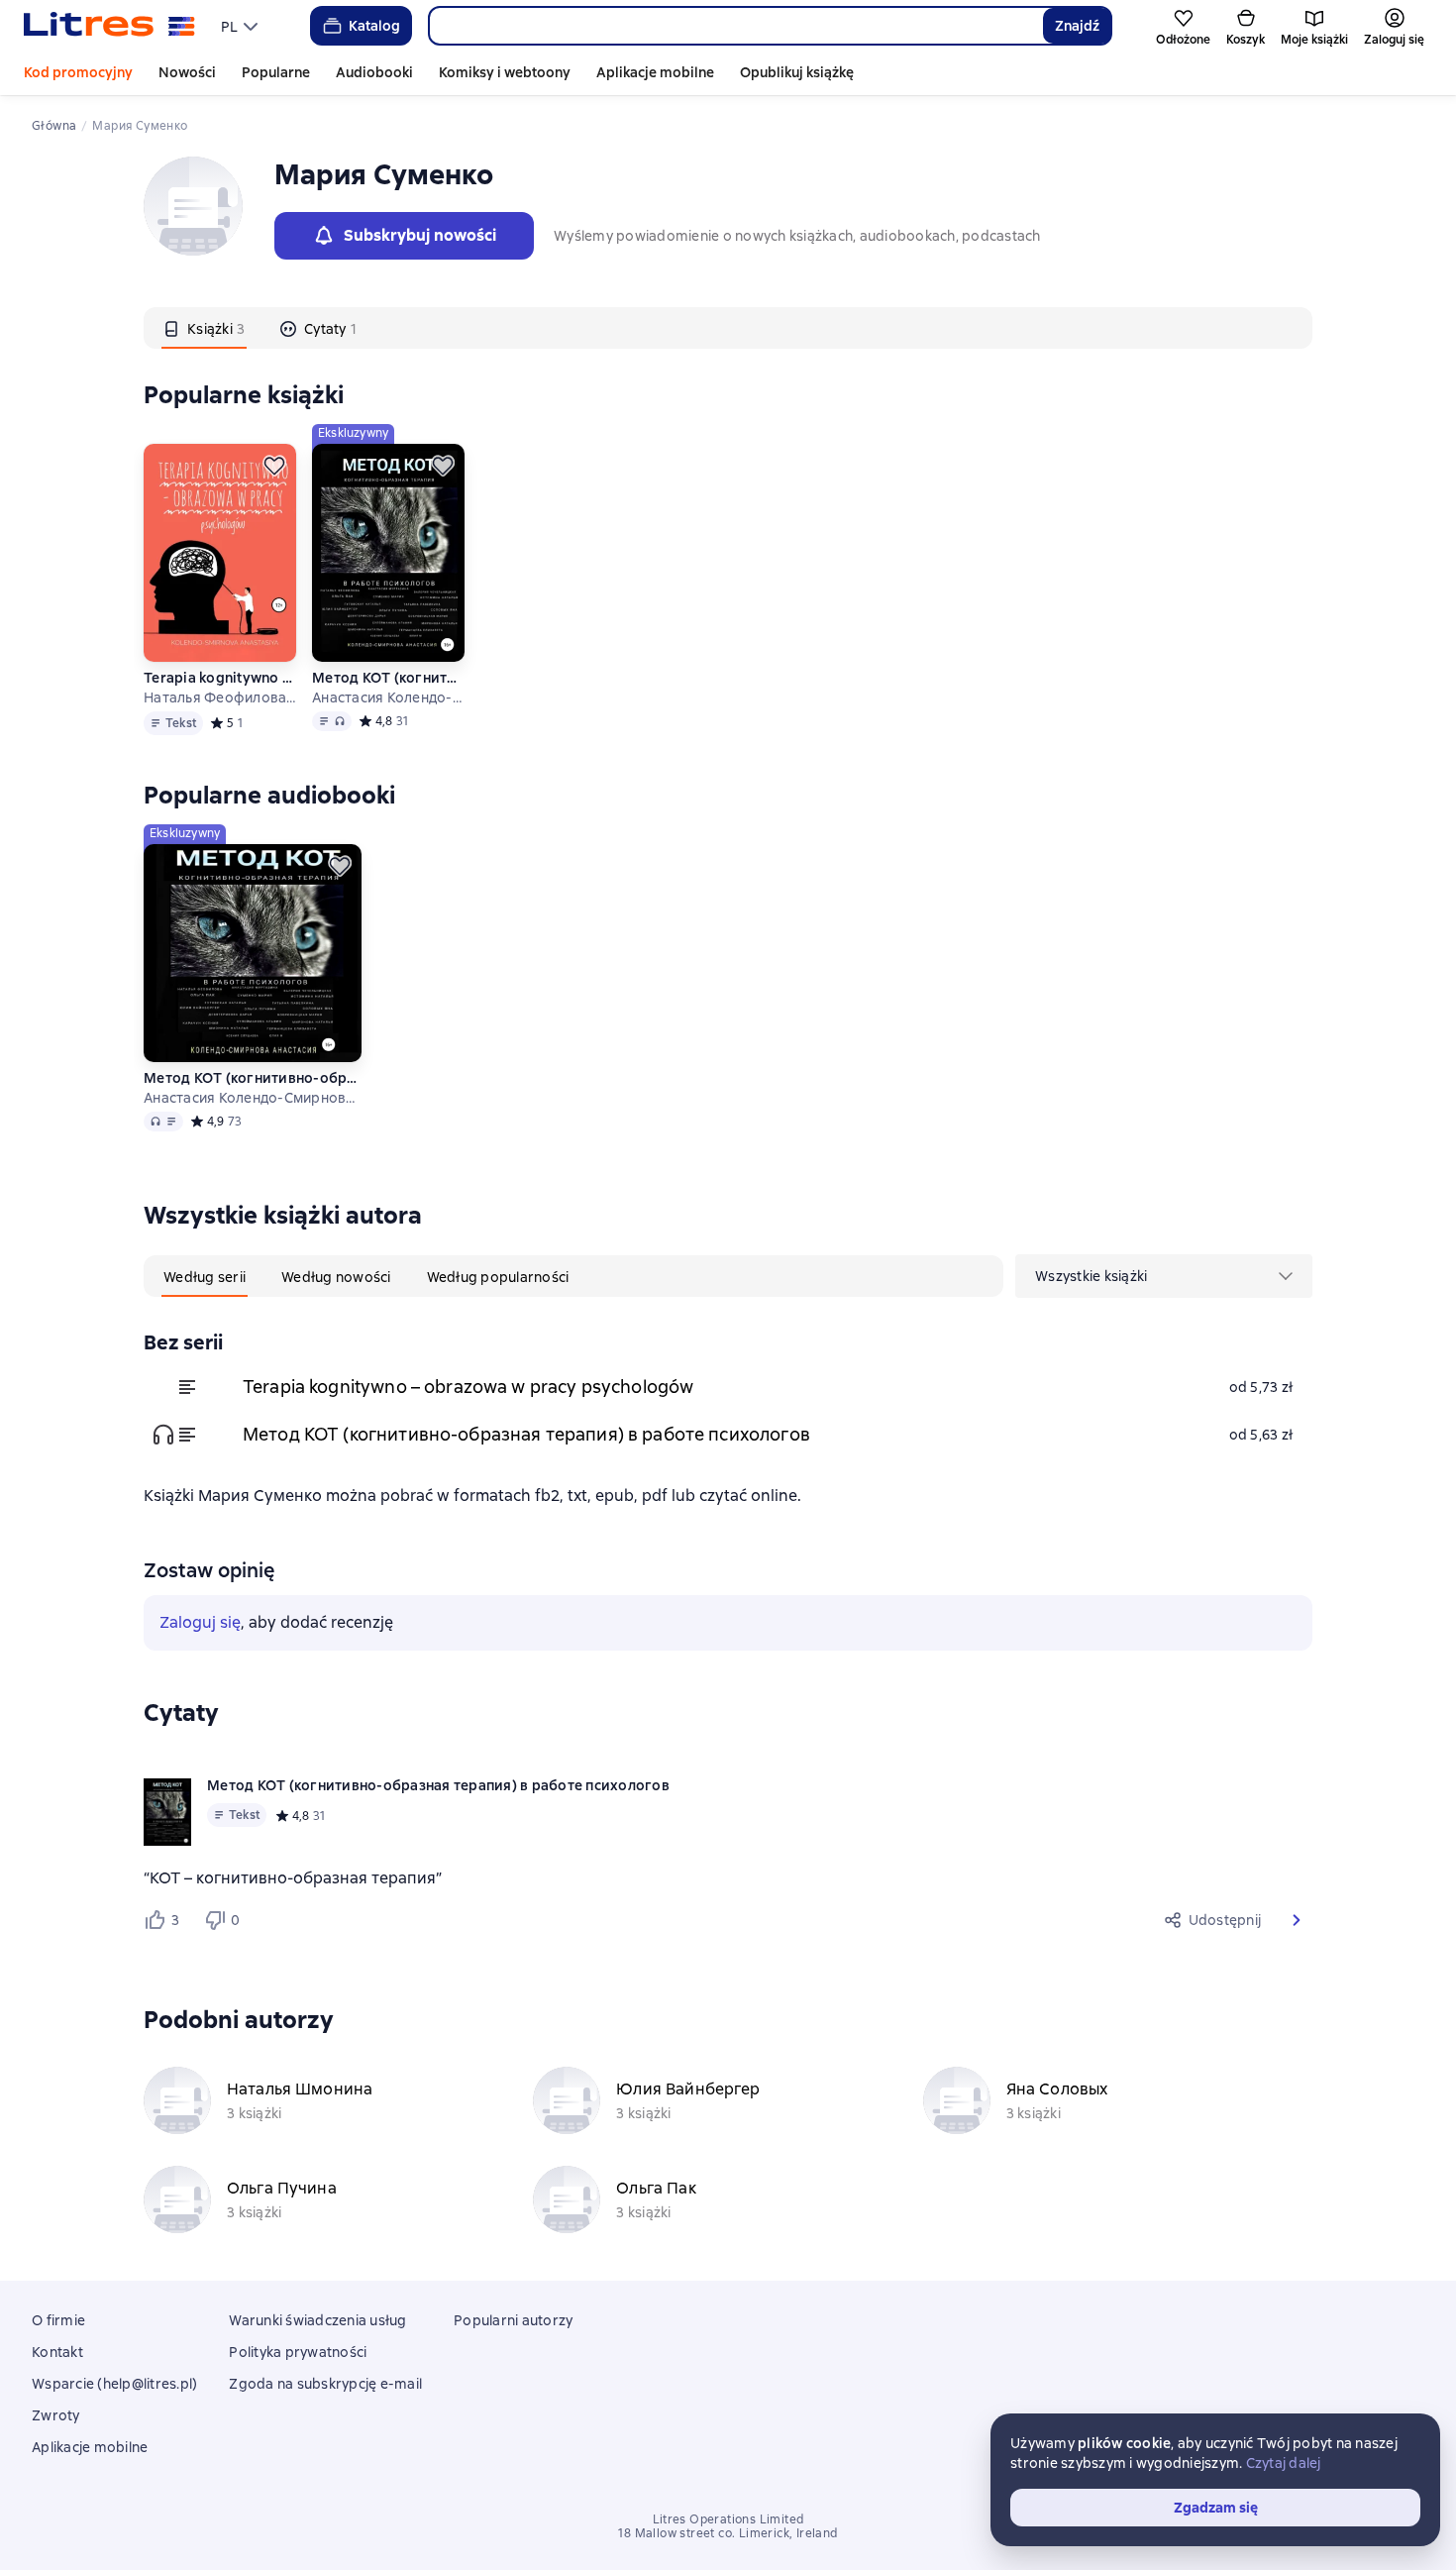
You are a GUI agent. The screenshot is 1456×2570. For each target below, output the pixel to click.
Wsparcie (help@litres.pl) (114, 2384)
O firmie (58, 2320)
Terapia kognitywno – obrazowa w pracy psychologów (220, 678)
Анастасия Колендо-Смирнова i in (388, 697)
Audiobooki (374, 72)
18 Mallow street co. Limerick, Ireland (728, 2533)
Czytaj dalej (1284, 2463)
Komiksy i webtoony (505, 72)
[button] (1297, 1920)
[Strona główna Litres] (109, 26)
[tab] (204, 328)
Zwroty (56, 2415)
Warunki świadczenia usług (317, 2320)
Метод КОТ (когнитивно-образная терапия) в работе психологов (388, 678)
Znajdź (1077, 26)
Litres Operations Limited (728, 2519)
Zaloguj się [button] (200, 1622)
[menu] (242, 26)
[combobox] (735, 26)
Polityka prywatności (298, 2352)
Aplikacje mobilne (655, 72)
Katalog (374, 26)
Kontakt (57, 2352)
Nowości (187, 72)
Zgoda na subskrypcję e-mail (325, 2384)
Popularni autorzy (513, 2320)
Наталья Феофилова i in (220, 697)
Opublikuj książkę (797, 72)
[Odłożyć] (274, 466)
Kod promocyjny (78, 72)
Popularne (276, 72)
